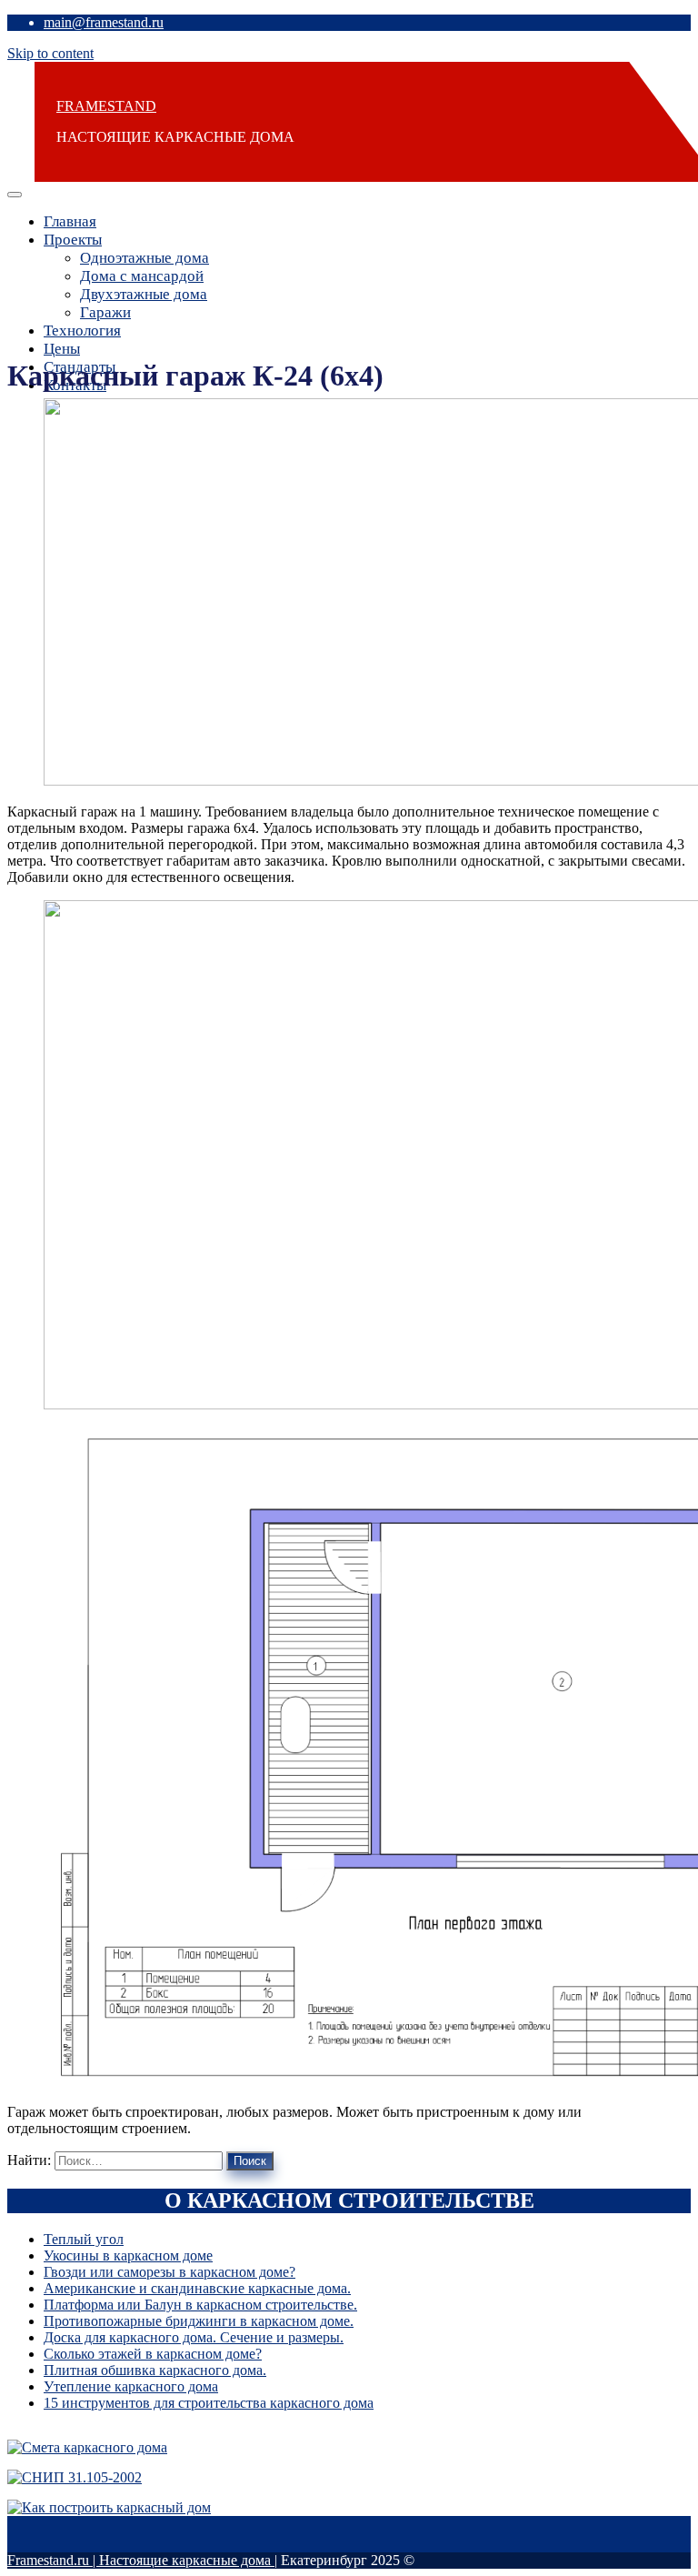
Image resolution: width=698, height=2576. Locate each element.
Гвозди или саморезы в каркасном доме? (170, 2272)
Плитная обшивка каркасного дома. (155, 2370)
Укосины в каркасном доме (128, 2255)
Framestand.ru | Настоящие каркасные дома (141, 2560)
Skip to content (50, 53)
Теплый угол (84, 2239)
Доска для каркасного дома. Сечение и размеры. (194, 2337)
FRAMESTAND (106, 106)
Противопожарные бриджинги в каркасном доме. (199, 2321)
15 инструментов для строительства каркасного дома (209, 2403)
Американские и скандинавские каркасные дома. (197, 2288)
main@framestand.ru (104, 22)
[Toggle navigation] (15, 195)
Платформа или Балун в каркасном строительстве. (200, 2305)
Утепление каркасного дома (131, 2386)
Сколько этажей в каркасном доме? (153, 2354)
